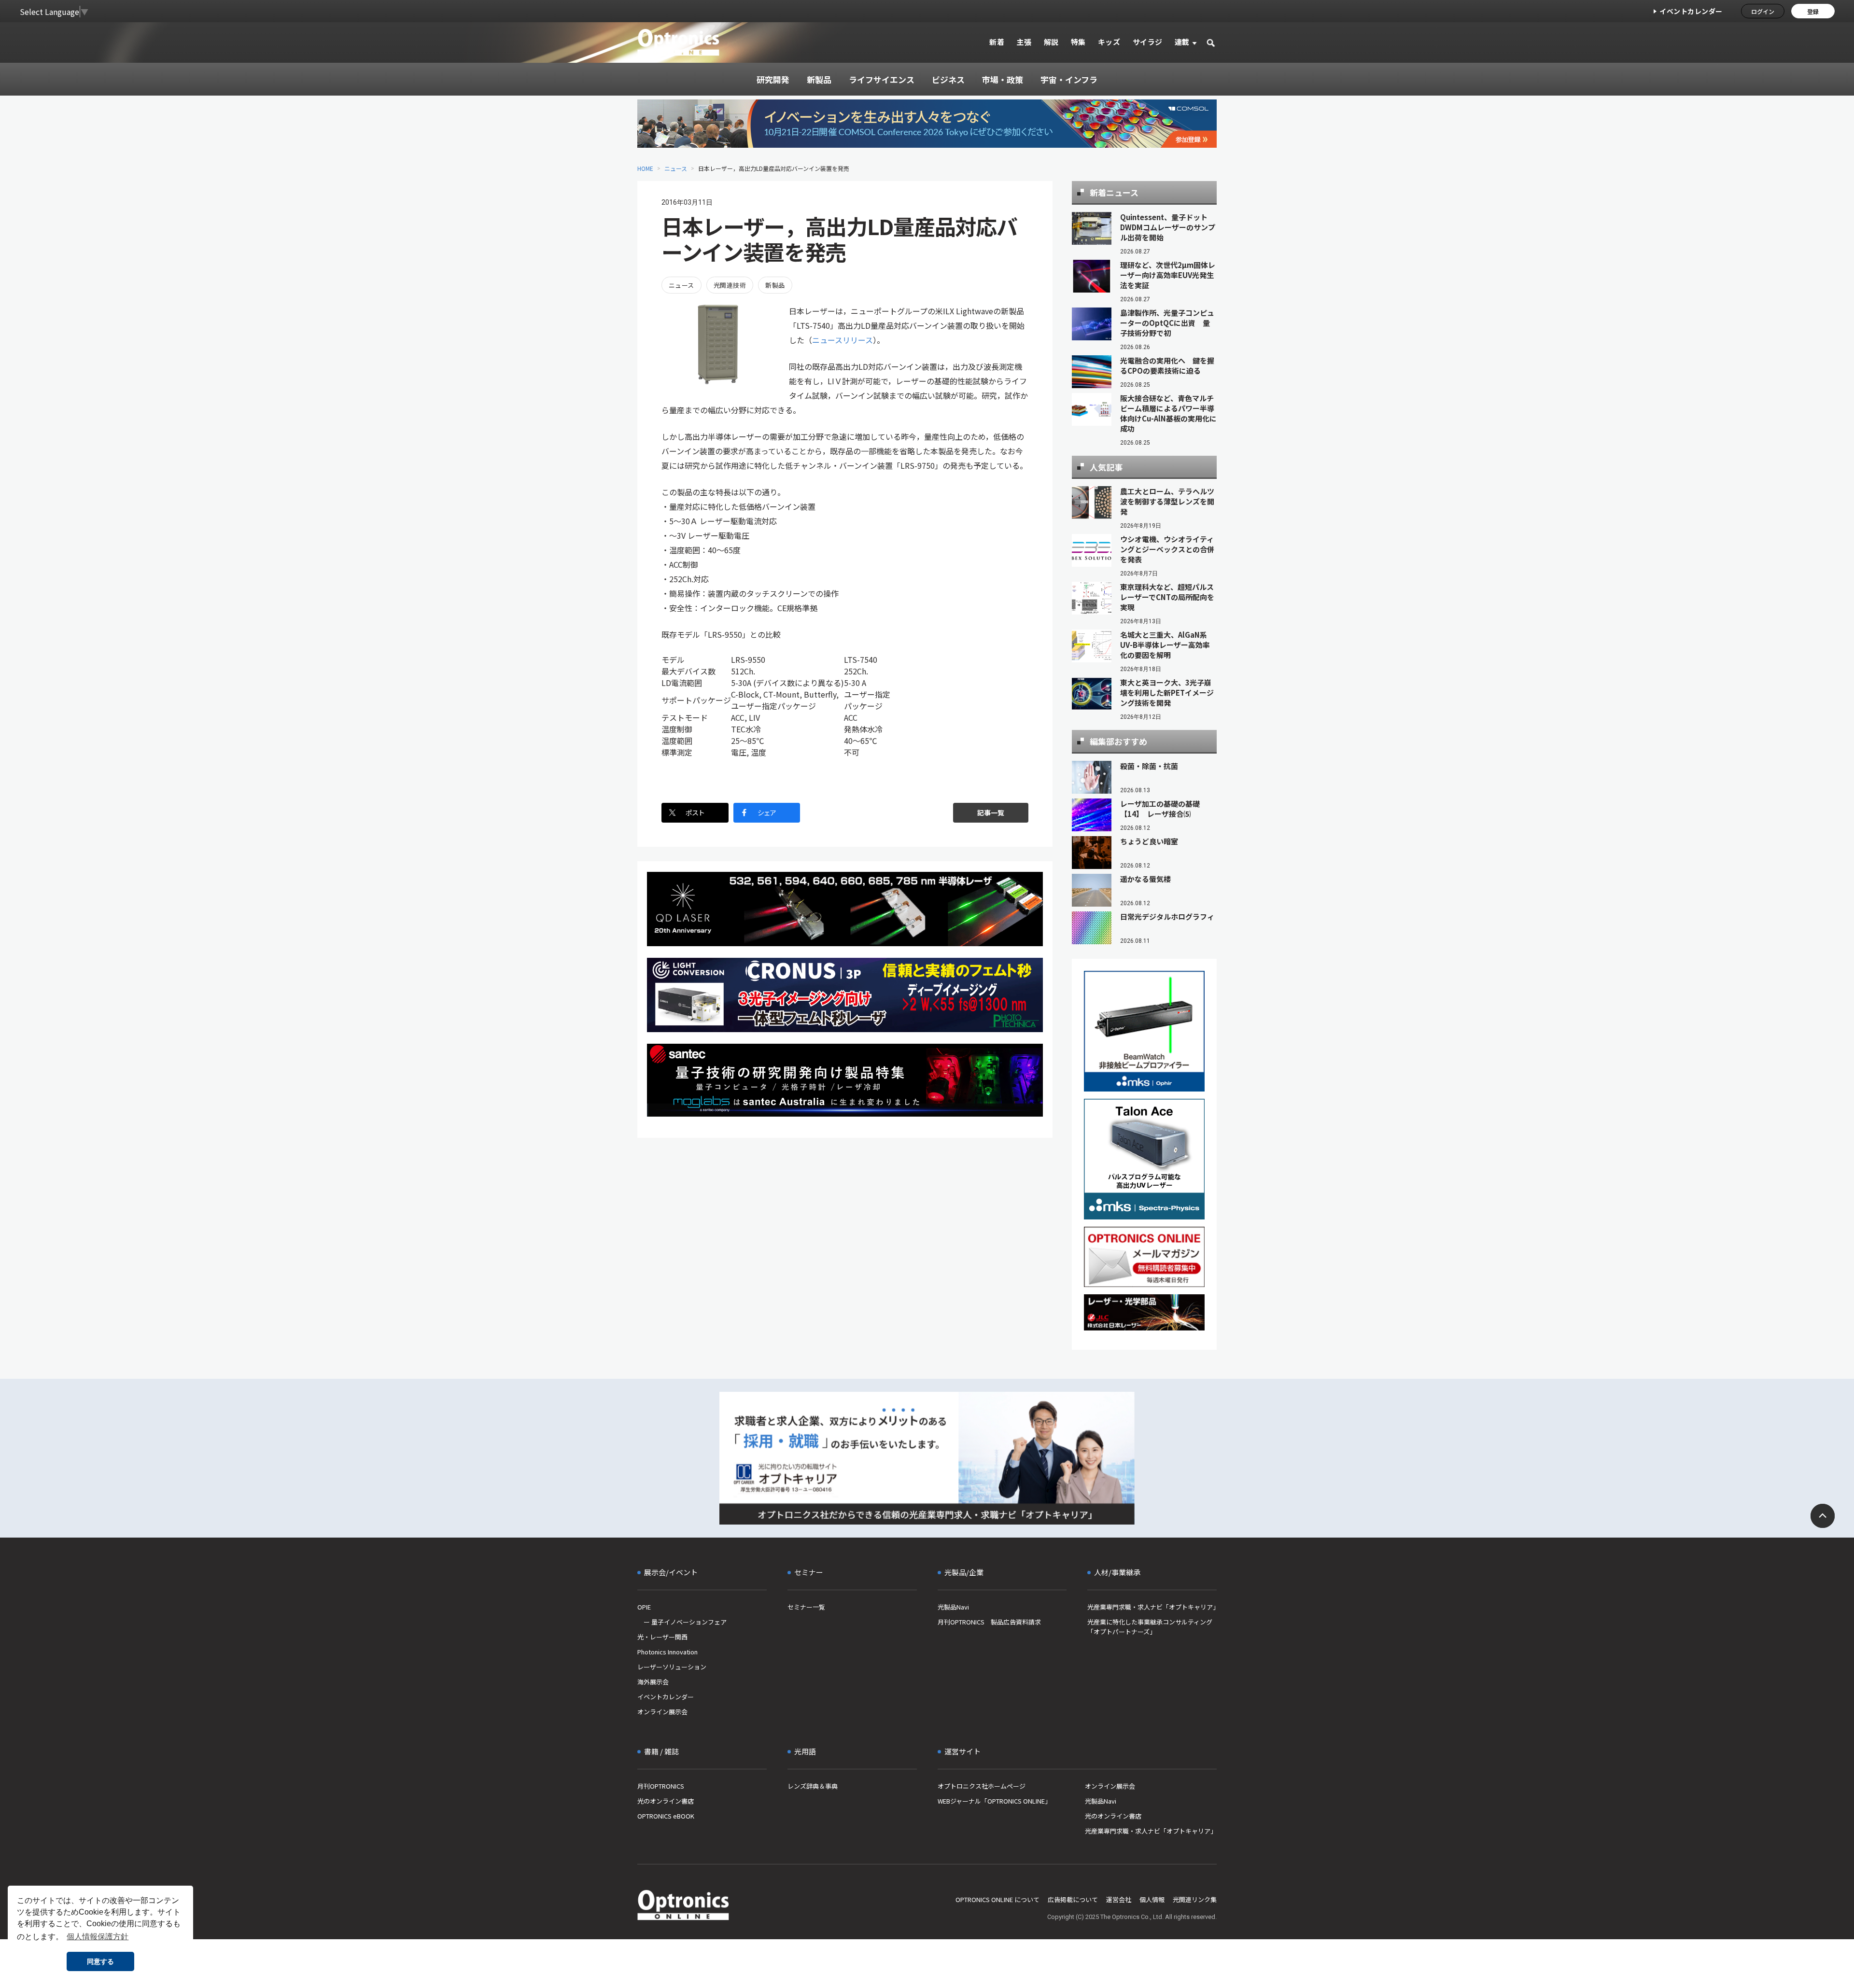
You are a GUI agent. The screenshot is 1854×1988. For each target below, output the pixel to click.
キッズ (1109, 42)
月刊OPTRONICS (661, 1786)
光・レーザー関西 (662, 1637)
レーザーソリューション (672, 1667)
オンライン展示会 (662, 1712)
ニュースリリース (843, 340)
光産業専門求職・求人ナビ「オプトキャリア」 (1152, 1607)
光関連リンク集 (1195, 1899)
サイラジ (1148, 42)
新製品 (775, 285)
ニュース (676, 168)
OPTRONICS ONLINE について (997, 1899)
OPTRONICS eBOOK (666, 1816)
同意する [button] (100, 1961)
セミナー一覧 (806, 1607)
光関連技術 (730, 285)
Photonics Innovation (667, 1652)
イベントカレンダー (1691, 11)
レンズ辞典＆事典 (813, 1786)
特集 (1078, 42)
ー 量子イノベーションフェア (682, 1622)
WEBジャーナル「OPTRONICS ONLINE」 (994, 1801)
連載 (1182, 42)
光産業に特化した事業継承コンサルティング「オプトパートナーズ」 (1150, 1627)
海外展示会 (653, 1682)
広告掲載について (1073, 1899)
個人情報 (1152, 1899)
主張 (1024, 42)
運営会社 (1119, 1899)
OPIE (644, 1607)
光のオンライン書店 (666, 1801)
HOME (645, 168)
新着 (997, 42)
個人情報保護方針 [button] (98, 1937)
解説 (1051, 42)
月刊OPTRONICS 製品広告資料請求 (989, 1622)
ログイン (1763, 11)
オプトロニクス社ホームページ (982, 1786)
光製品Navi (953, 1607)
